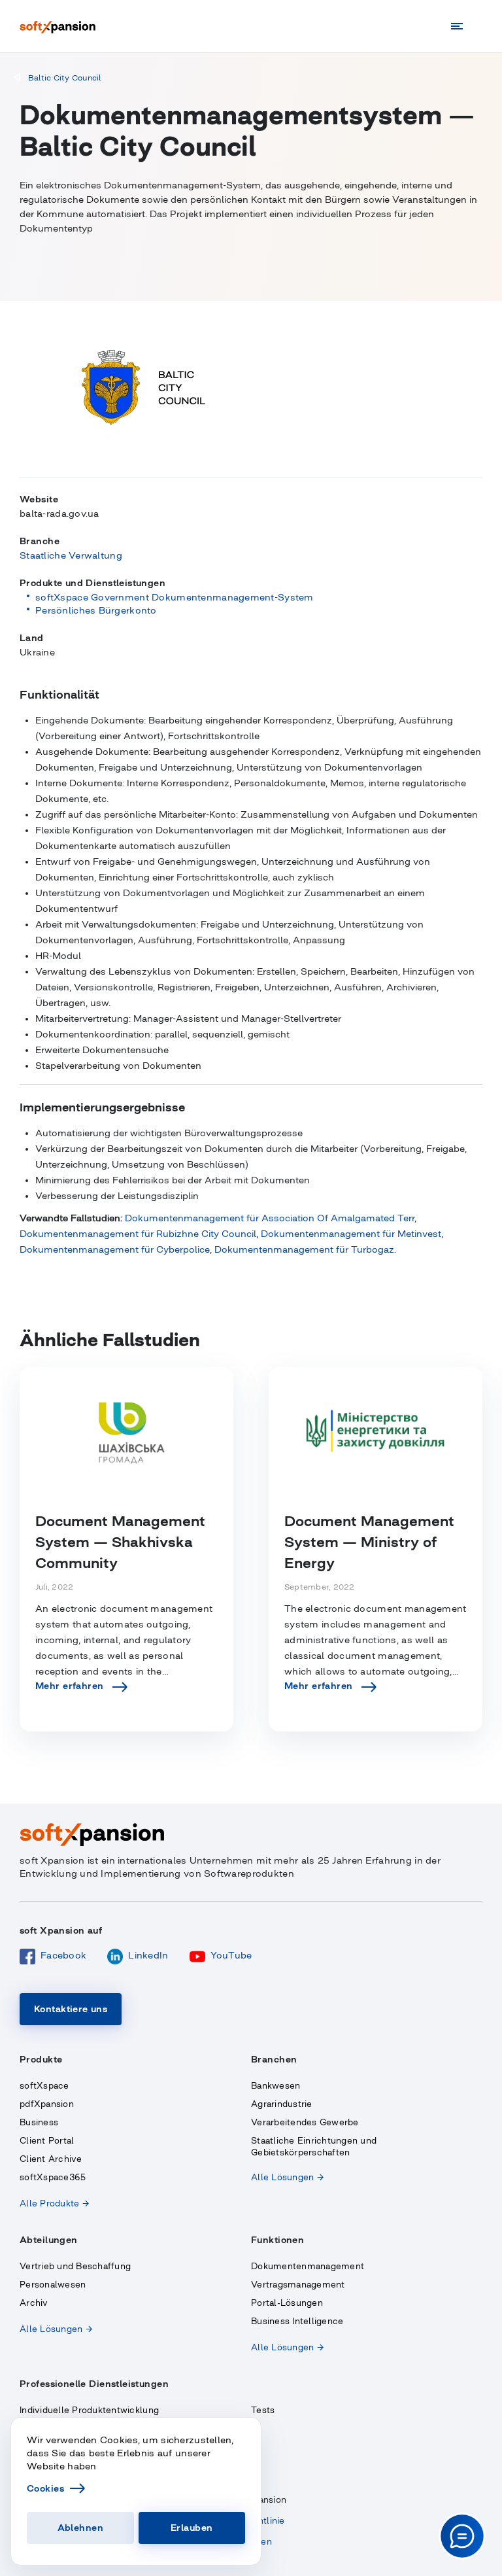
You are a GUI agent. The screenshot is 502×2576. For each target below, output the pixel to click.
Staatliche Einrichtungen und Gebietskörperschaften (314, 2147)
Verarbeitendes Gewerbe (305, 2122)
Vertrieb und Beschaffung (75, 2266)
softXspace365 (53, 2177)
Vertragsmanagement (298, 2285)
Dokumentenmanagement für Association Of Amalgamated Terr (270, 1218)
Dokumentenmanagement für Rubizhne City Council (138, 1234)
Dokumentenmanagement (308, 2266)
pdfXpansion (47, 2104)
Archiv (34, 2303)
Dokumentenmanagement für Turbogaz (304, 1249)
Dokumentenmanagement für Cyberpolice (115, 1249)
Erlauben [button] (192, 2528)
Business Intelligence (297, 2321)
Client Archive (51, 2159)
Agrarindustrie (282, 2104)
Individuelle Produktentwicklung (89, 2410)
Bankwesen (276, 2086)
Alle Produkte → (54, 2203)
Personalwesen (53, 2285)
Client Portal (47, 2141)
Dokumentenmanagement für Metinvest (351, 1234)
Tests (263, 2410)
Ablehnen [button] (80, 2528)
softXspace (44, 2086)
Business (39, 2122)
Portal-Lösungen (287, 2303)
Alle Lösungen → (287, 2177)
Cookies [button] (45, 2488)
